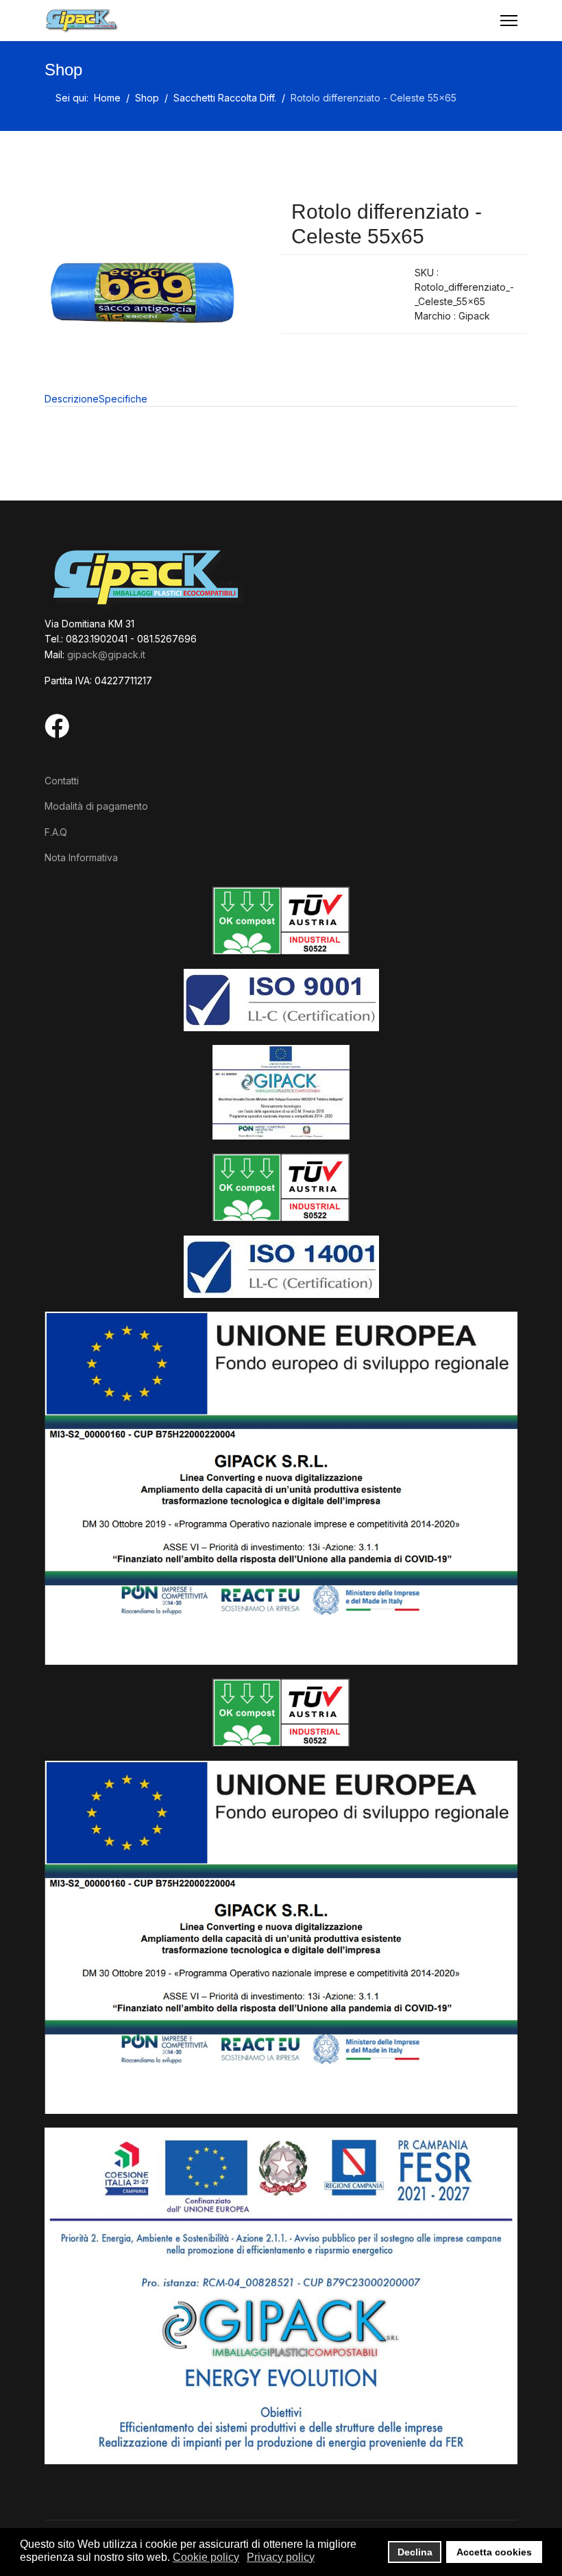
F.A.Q (56, 832)
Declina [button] (415, 2552)
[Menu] (509, 21)
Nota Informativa (81, 857)
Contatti (62, 781)
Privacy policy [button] (281, 2557)
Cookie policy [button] (206, 2557)
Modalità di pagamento (96, 806)
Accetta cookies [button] (494, 2552)
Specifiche (123, 399)
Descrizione (72, 399)
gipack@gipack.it (106, 654)
